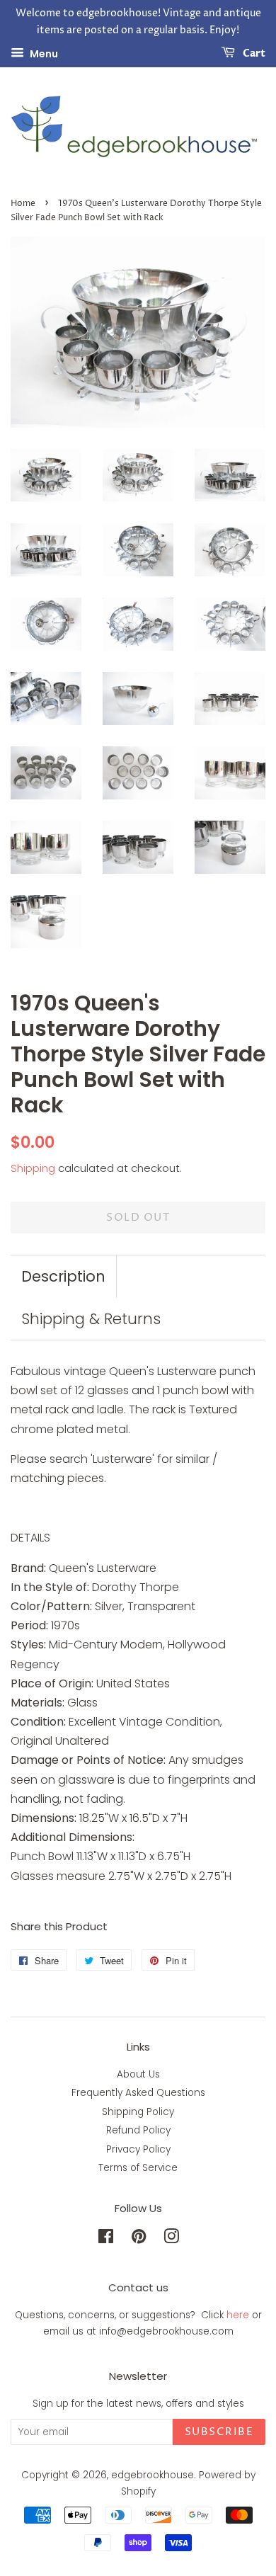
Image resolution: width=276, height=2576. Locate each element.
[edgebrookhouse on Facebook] (106, 2239)
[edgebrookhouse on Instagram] (171, 2239)
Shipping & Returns (91, 1319)
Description (63, 1276)
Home (23, 204)
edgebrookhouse (153, 2475)
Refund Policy (138, 2130)
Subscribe (219, 2432)
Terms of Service (138, 2168)
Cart (253, 53)
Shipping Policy (138, 2112)
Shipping (33, 1168)
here (238, 2315)
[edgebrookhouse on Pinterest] (139, 2239)
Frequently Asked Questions (138, 2093)
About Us (138, 2074)
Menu (43, 53)
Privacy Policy (138, 2149)
